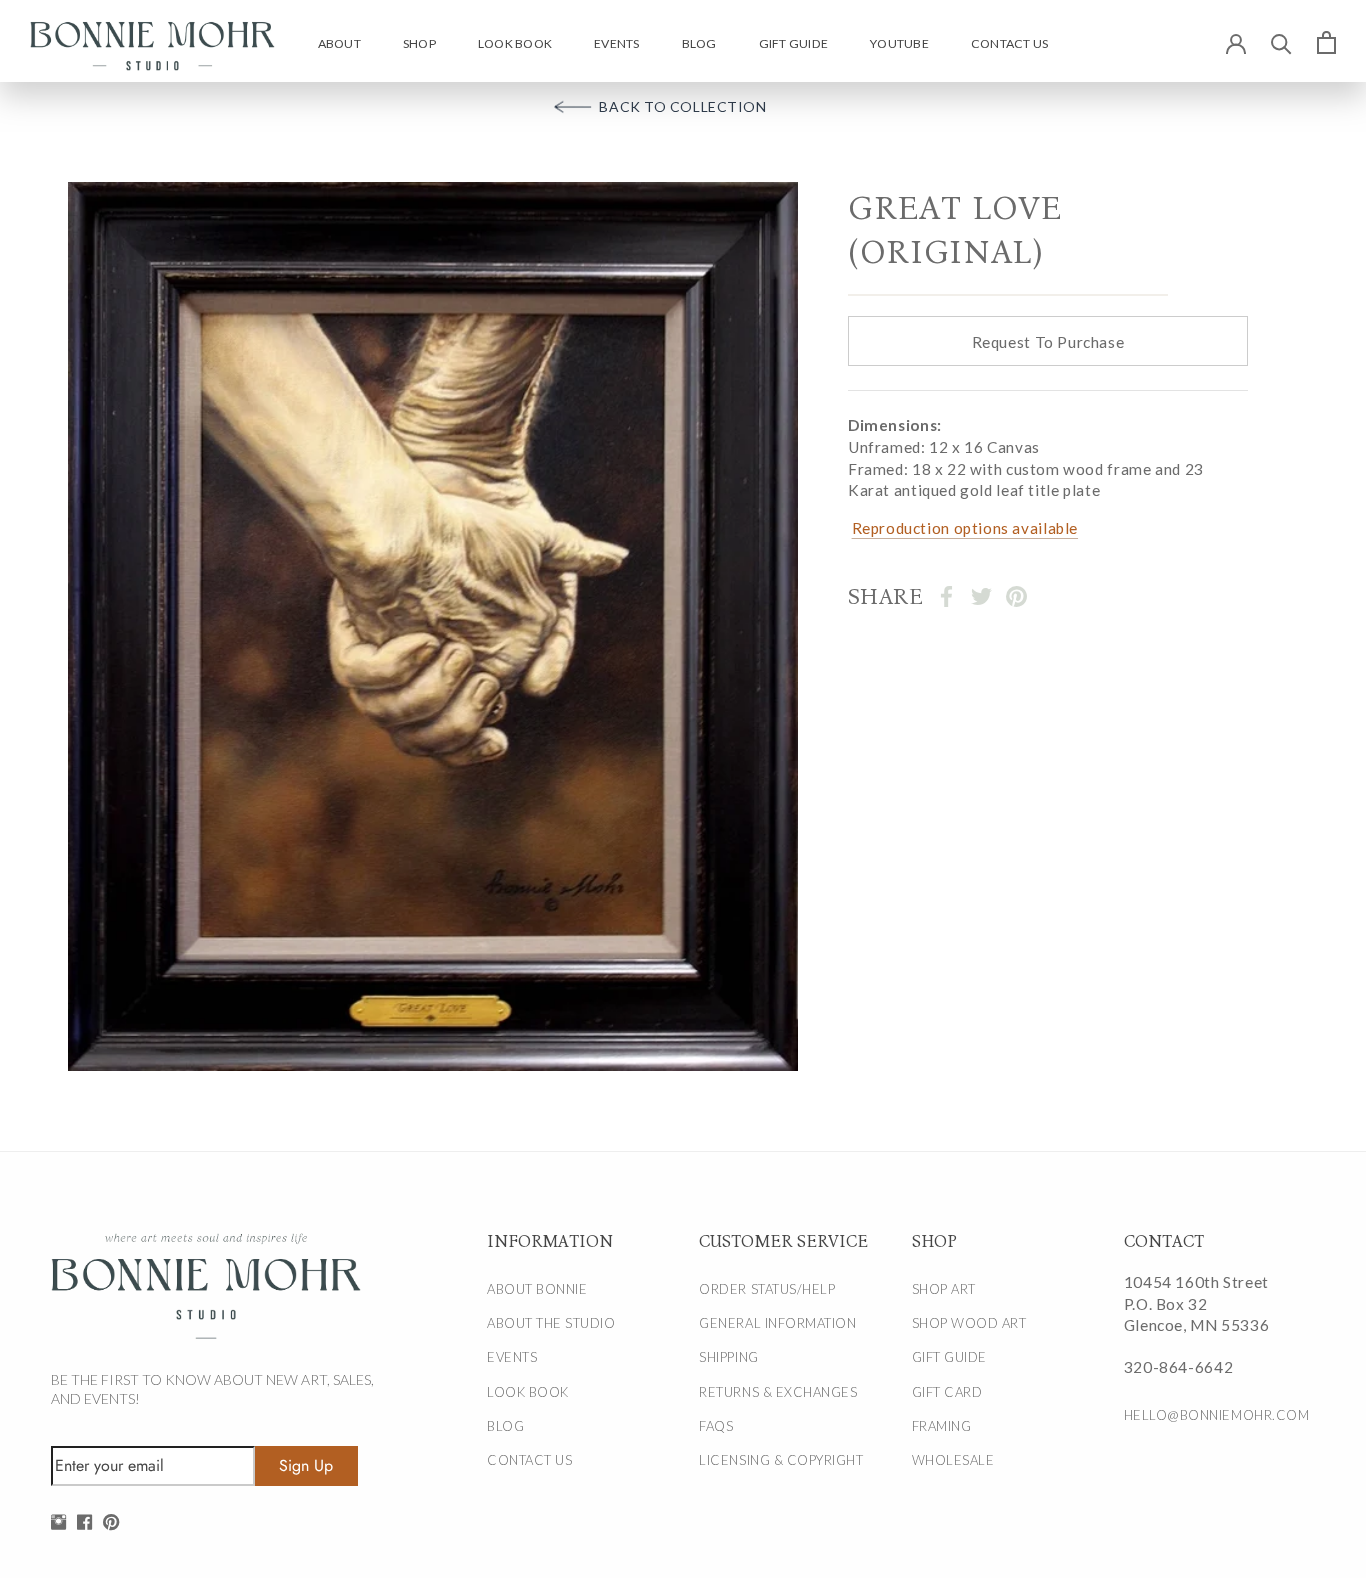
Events (616, 43)
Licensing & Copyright (781, 1460)
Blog (699, 43)
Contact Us (1009, 43)
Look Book (515, 43)
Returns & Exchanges (778, 1392)
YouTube (899, 43)
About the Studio (551, 1323)
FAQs (716, 1426)
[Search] (1281, 42)
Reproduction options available (965, 528)
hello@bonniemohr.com (1209, 1415)
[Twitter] (981, 596)
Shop (419, 43)
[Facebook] (946, 596)
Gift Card (947, 1392)
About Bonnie (537, 1289)
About (339, 43)
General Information (777, 1323)
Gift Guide (793, 43)
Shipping (728, 1357)
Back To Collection (682, 106)
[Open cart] (1326, 42)
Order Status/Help (767, 1289)
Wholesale (953, 1460)
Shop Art (944, 1289)
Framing (942, 1426)
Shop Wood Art (969, 1323)
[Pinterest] (1016, 596)
